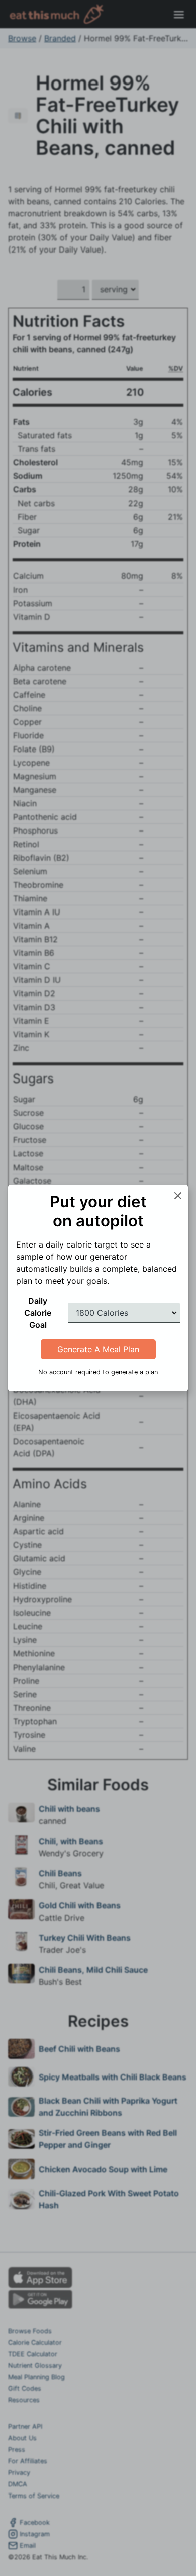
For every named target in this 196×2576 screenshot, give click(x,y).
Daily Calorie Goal (38, 1313)
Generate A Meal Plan (98, 1349)
